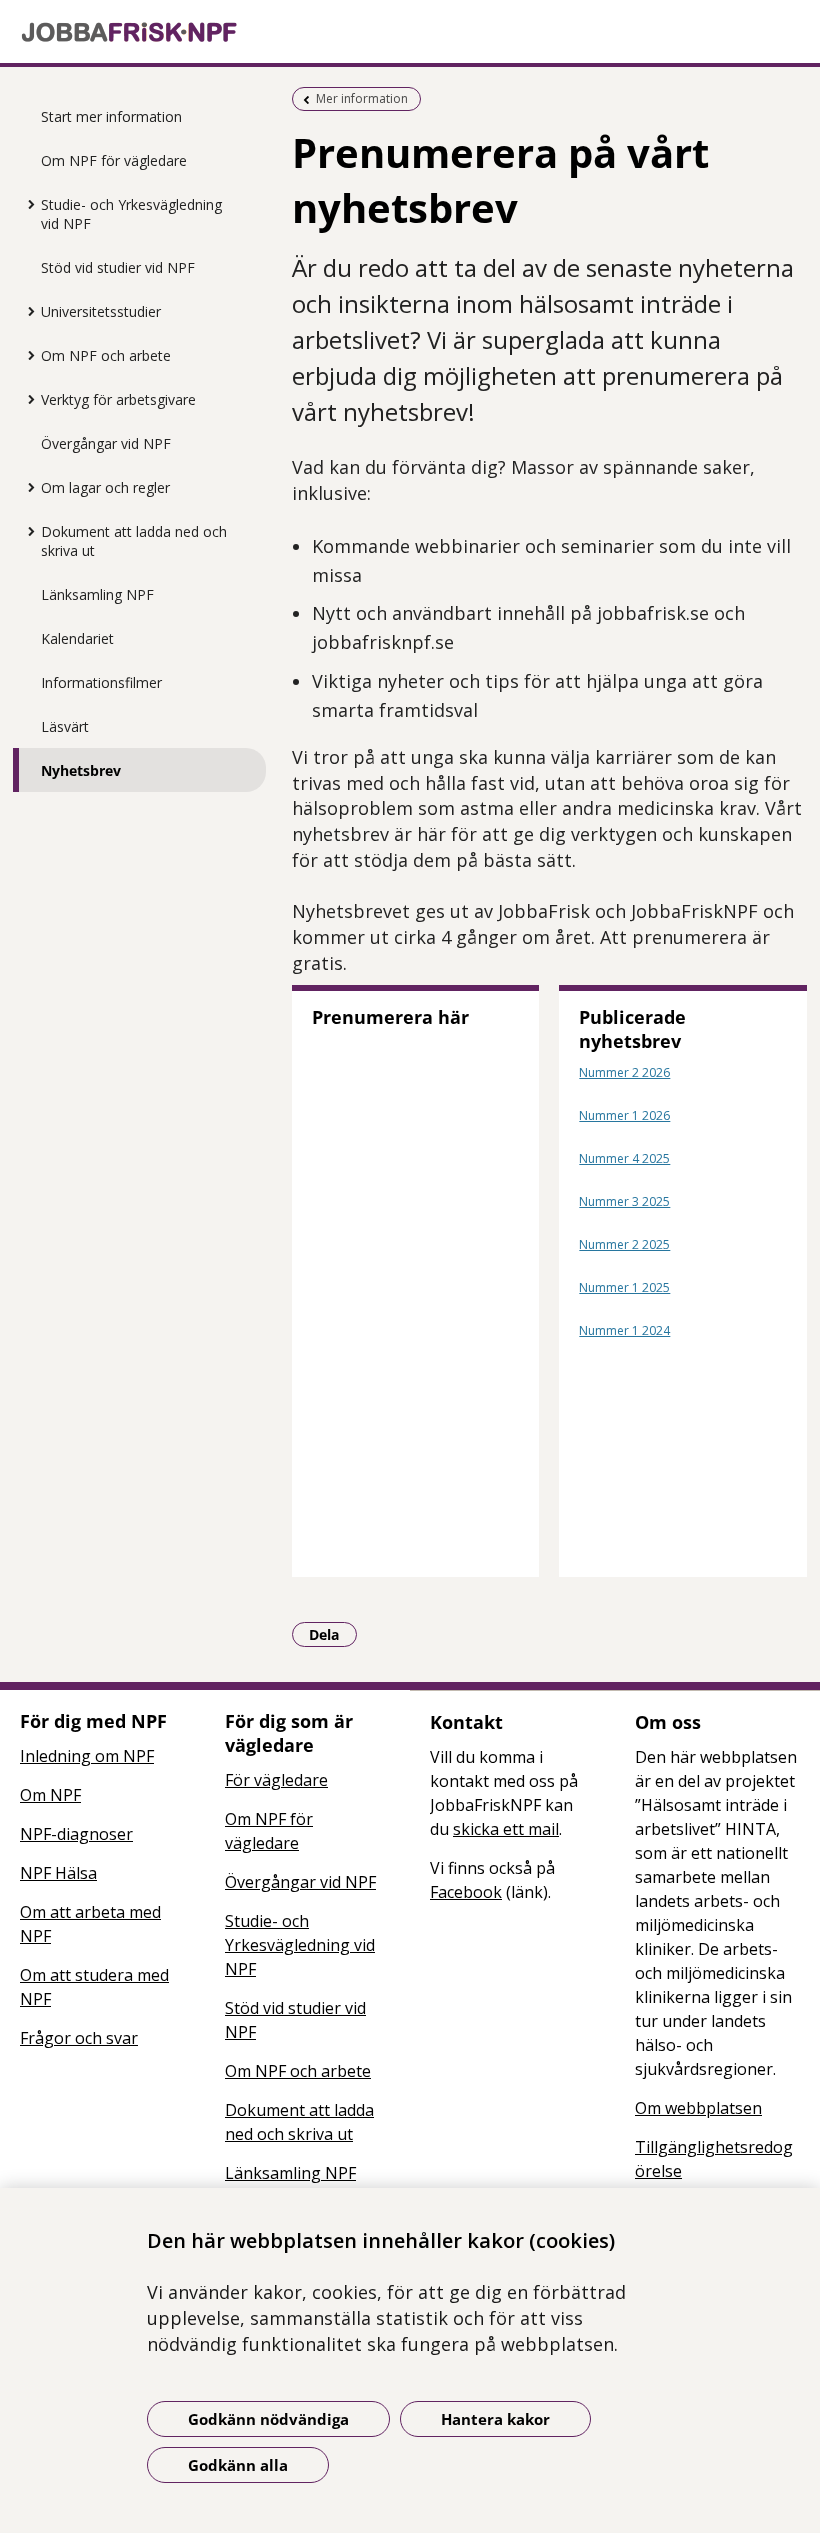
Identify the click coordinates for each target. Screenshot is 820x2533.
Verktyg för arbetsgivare (118, 399)
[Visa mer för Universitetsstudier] (26, 311)
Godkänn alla (238, 2465)
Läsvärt (65, 726)
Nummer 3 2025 (624, 1201)
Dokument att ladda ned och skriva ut (134, 541)
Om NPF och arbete (106, 355)
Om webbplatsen (698, 2108)
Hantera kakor (495, 2419)
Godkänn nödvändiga (268, 2419)
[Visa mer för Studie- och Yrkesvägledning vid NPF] (26, 204)
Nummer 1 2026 (624, 1115)
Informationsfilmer (101, 682)
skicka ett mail (506, 1829)
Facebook (466, 1892)
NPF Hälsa (58, 1873)
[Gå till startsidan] (410, 32)
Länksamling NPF (97, 594)
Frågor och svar (79, 2038)
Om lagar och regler (105, 487)
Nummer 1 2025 (624, 1287)
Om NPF (50, 1795)
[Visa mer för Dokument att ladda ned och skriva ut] (26, 531)
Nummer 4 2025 (624, 1158)
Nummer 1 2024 (624, 1330)
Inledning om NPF (87, 1756)
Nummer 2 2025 (624, 1244)
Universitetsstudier (101, 311)
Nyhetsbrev (81, 770)
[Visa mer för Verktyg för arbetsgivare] (26, 399)
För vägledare (276, 1780)
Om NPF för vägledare (114, 160)
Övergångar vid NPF (106, 443)
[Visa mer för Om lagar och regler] (26, 487)
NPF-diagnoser (76, 1834)
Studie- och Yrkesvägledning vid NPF (131, 214)
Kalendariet (77, 638)
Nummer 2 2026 (624, 1072)
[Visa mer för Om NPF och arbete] (26, 355)
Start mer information (111, 116)
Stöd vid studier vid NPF (118, 267)
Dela (333, 1634)
